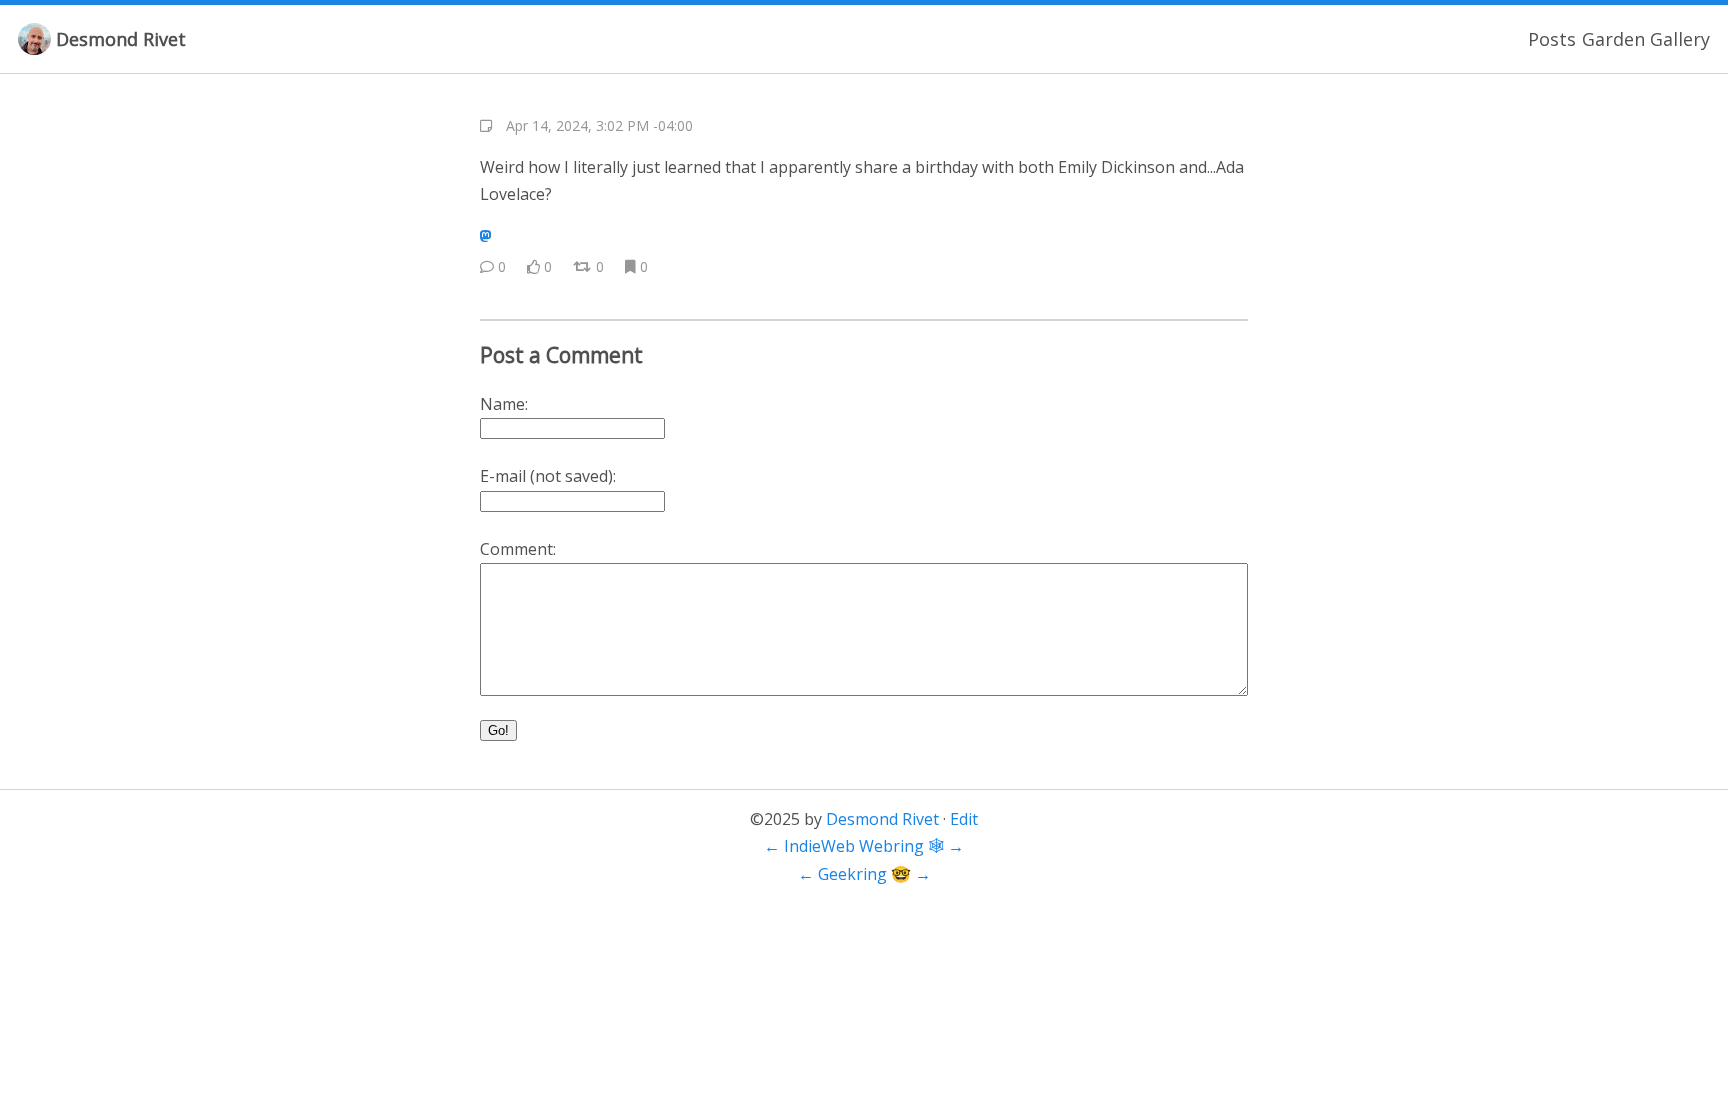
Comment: (518, 549)
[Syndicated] (485, 236)
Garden (1613, 39)
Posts (1552, 39)
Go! (498, 730)
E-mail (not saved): (548, 476)
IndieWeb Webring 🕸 (864, 846)
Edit (964, 819)
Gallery (1680, 39)
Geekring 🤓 (864, 874)
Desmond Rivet (121, 39)
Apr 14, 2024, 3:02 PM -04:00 (599, 125)
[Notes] (486, 126)
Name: (504, 404)
